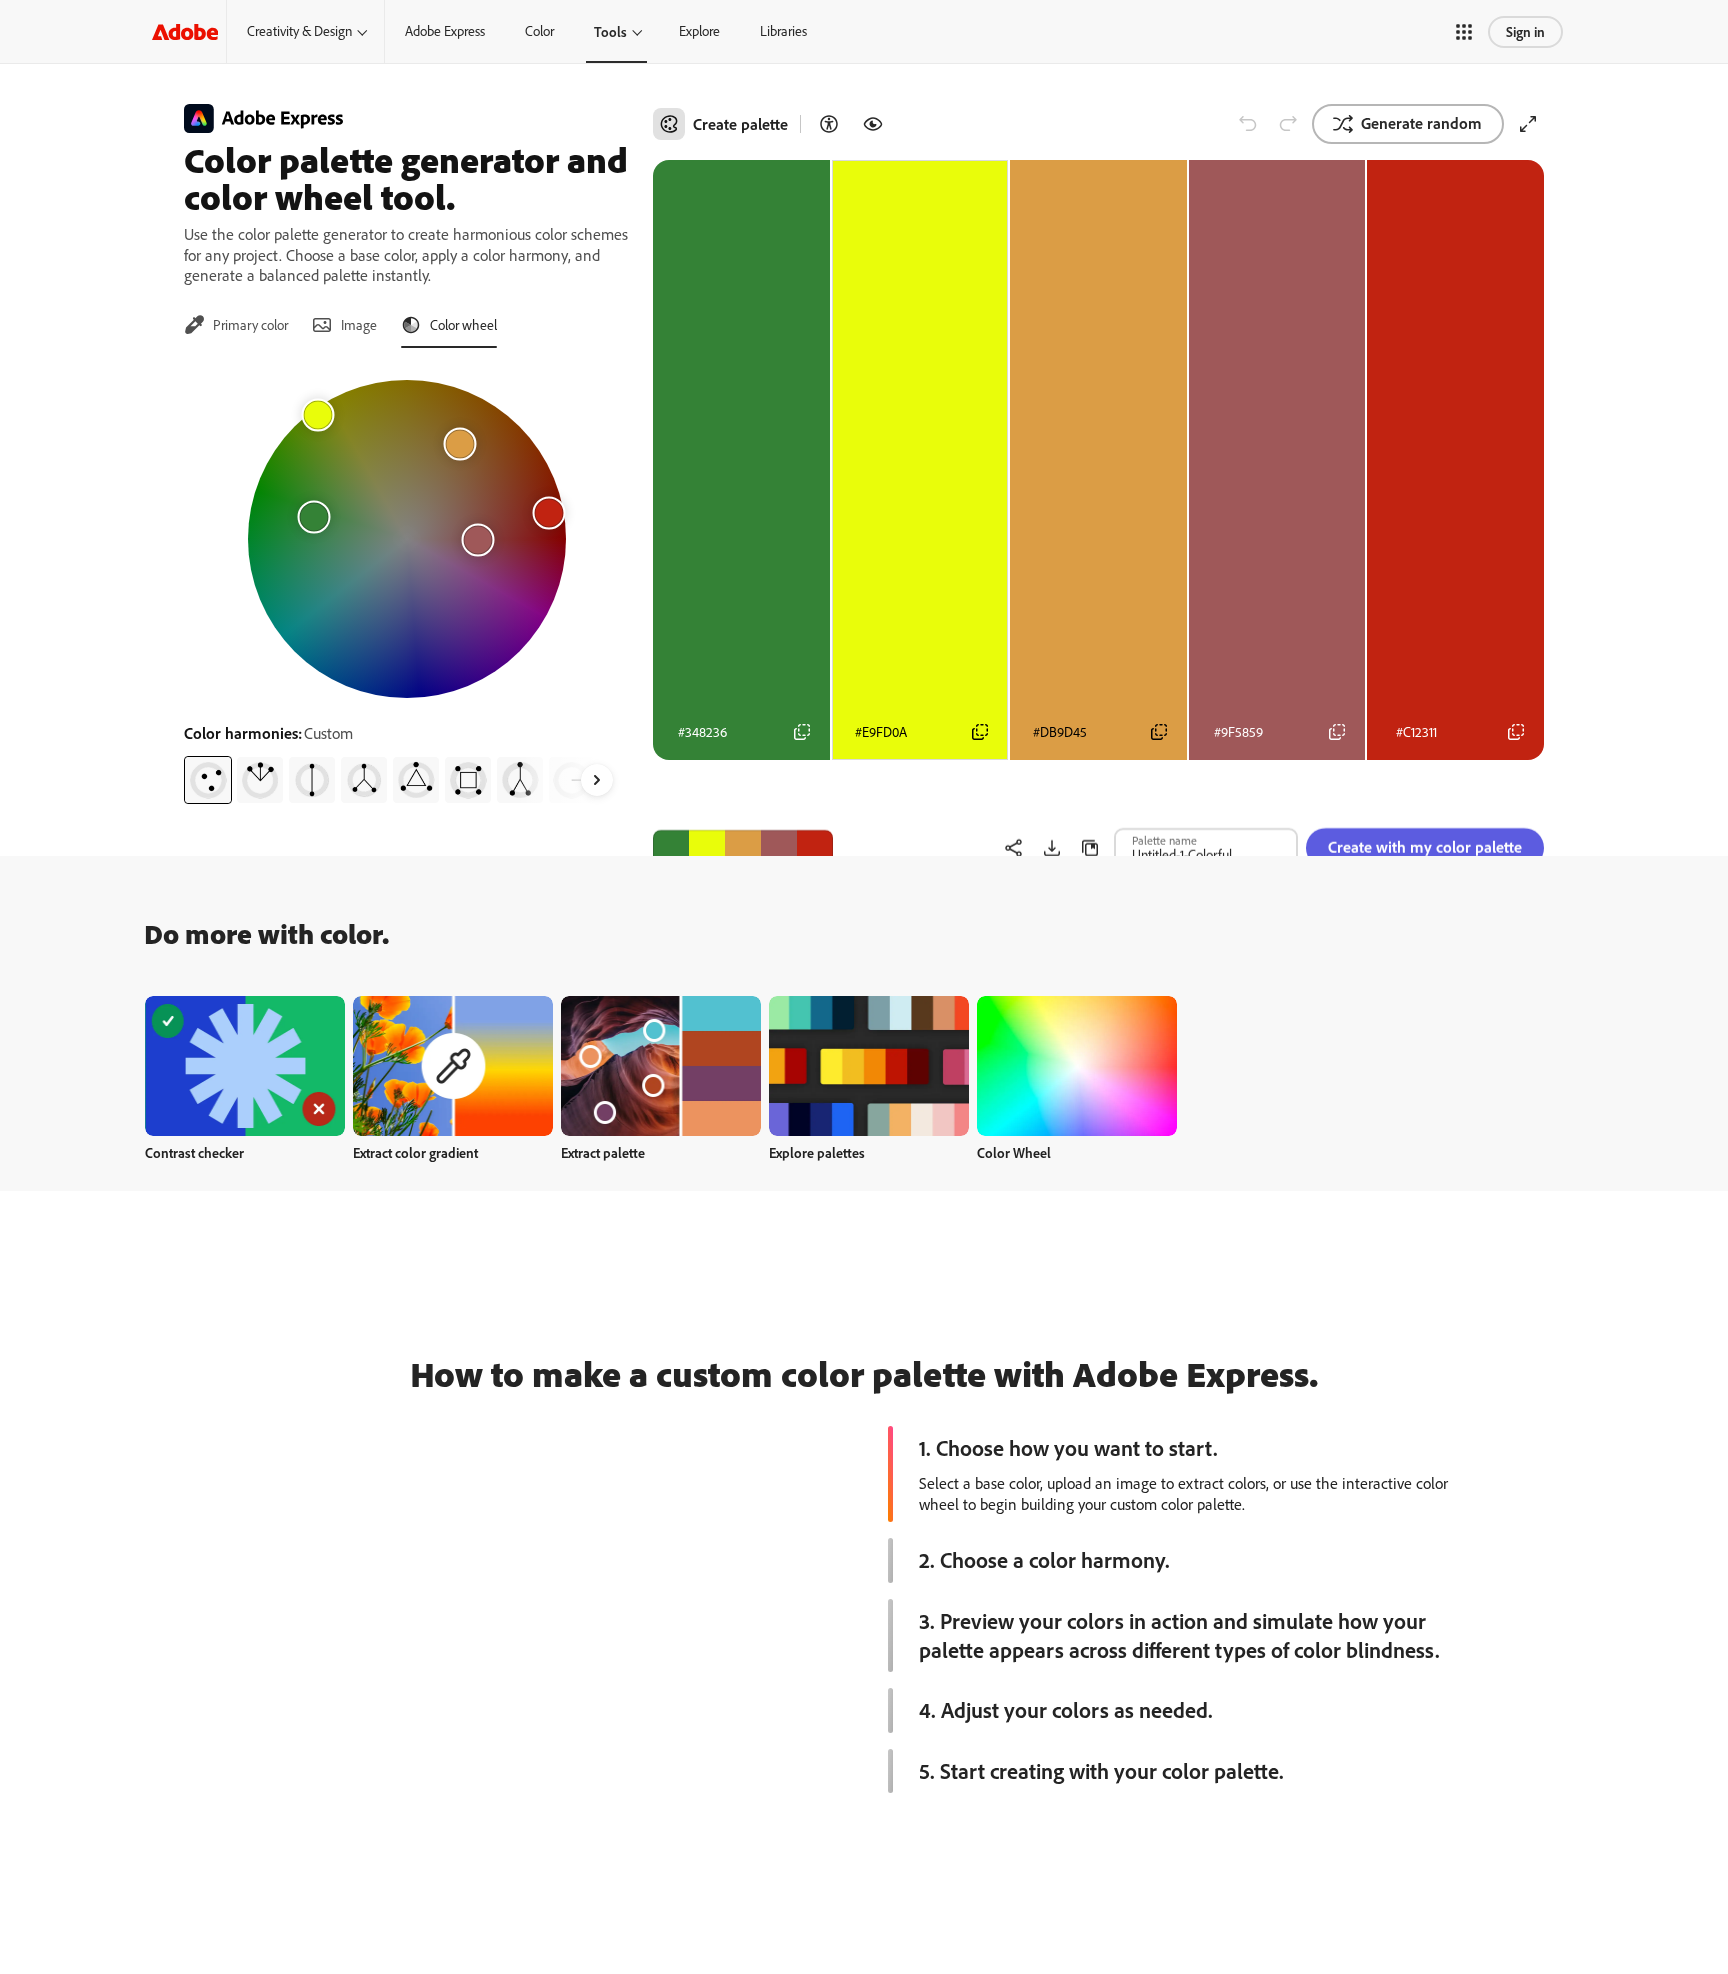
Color (539, 31)
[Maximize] (1528, 124)
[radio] (208, 780)
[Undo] (1248, 124)
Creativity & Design (299, 31)
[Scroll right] (597, 780)
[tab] (236, 325)
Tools (610, 31)
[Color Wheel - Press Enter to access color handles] (407, 539)
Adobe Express (445, 31)
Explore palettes (817, 1152)
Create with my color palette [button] (1425, 795)
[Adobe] (185, 31)
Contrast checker (194, 1152)
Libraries (783, 31)
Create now (245, 1065)
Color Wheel (1014, 1152)
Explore (699, 31)
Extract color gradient (415, 1152)
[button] (1464, 32)
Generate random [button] (1421, 123)
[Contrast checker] (829, 124)
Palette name (1164, 788)
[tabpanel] (406, 584)
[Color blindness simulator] (873, 124)
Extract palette (603, 1152)
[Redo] (1288, 124)
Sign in (1525, 31)
